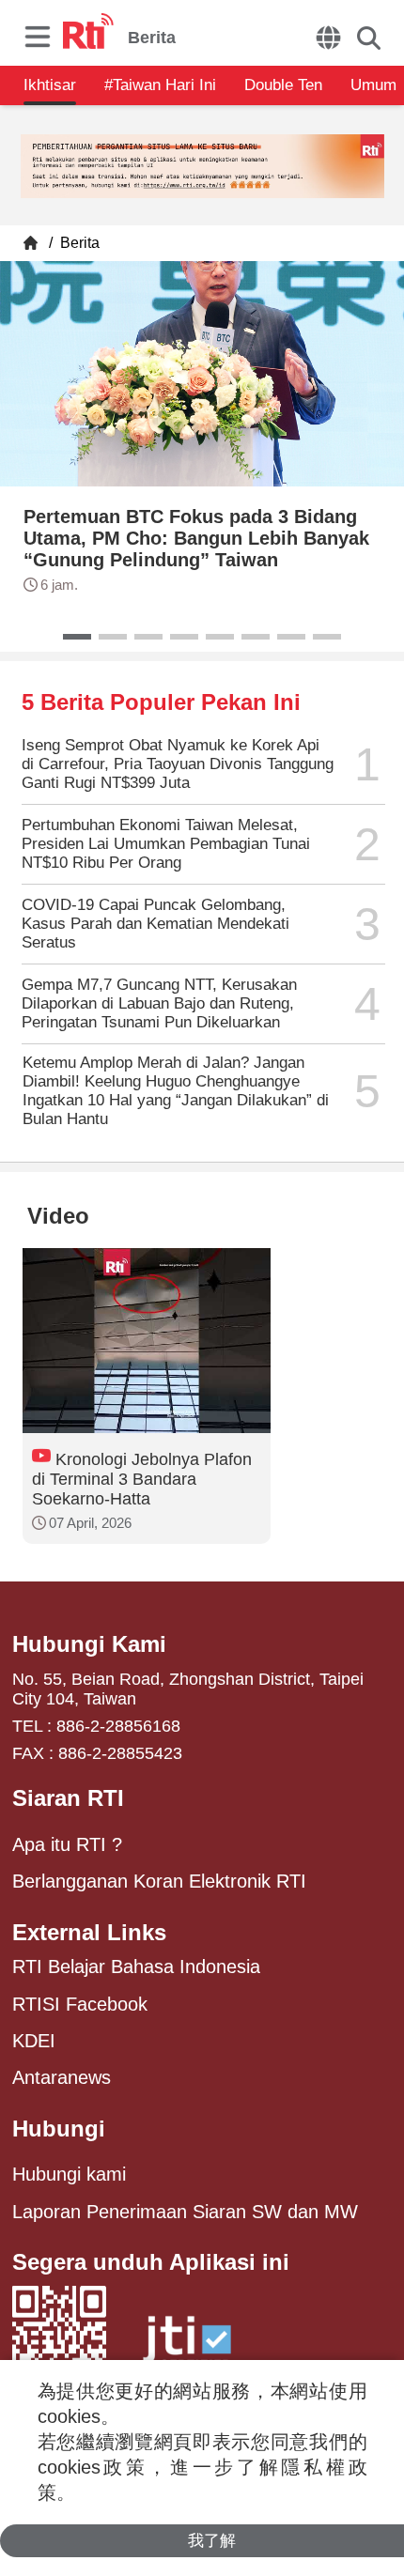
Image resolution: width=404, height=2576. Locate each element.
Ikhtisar (50, 85)
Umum (373, 85)
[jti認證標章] (187, 2348)
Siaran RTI (68, 1798)
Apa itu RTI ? (67, 1844)
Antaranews (62, 2077)
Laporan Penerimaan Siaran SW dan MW (185, 2212)
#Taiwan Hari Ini (160, 85)
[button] (77, 637)
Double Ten (283, 85)
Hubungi (59, 2129)
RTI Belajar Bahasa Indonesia (136, 1967)
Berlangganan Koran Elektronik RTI (159, 1881)
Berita (78, 243)
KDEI (34, 2041)
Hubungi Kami (89, 1644)
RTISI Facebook (80, 2004)
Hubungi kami (69, 2174)
